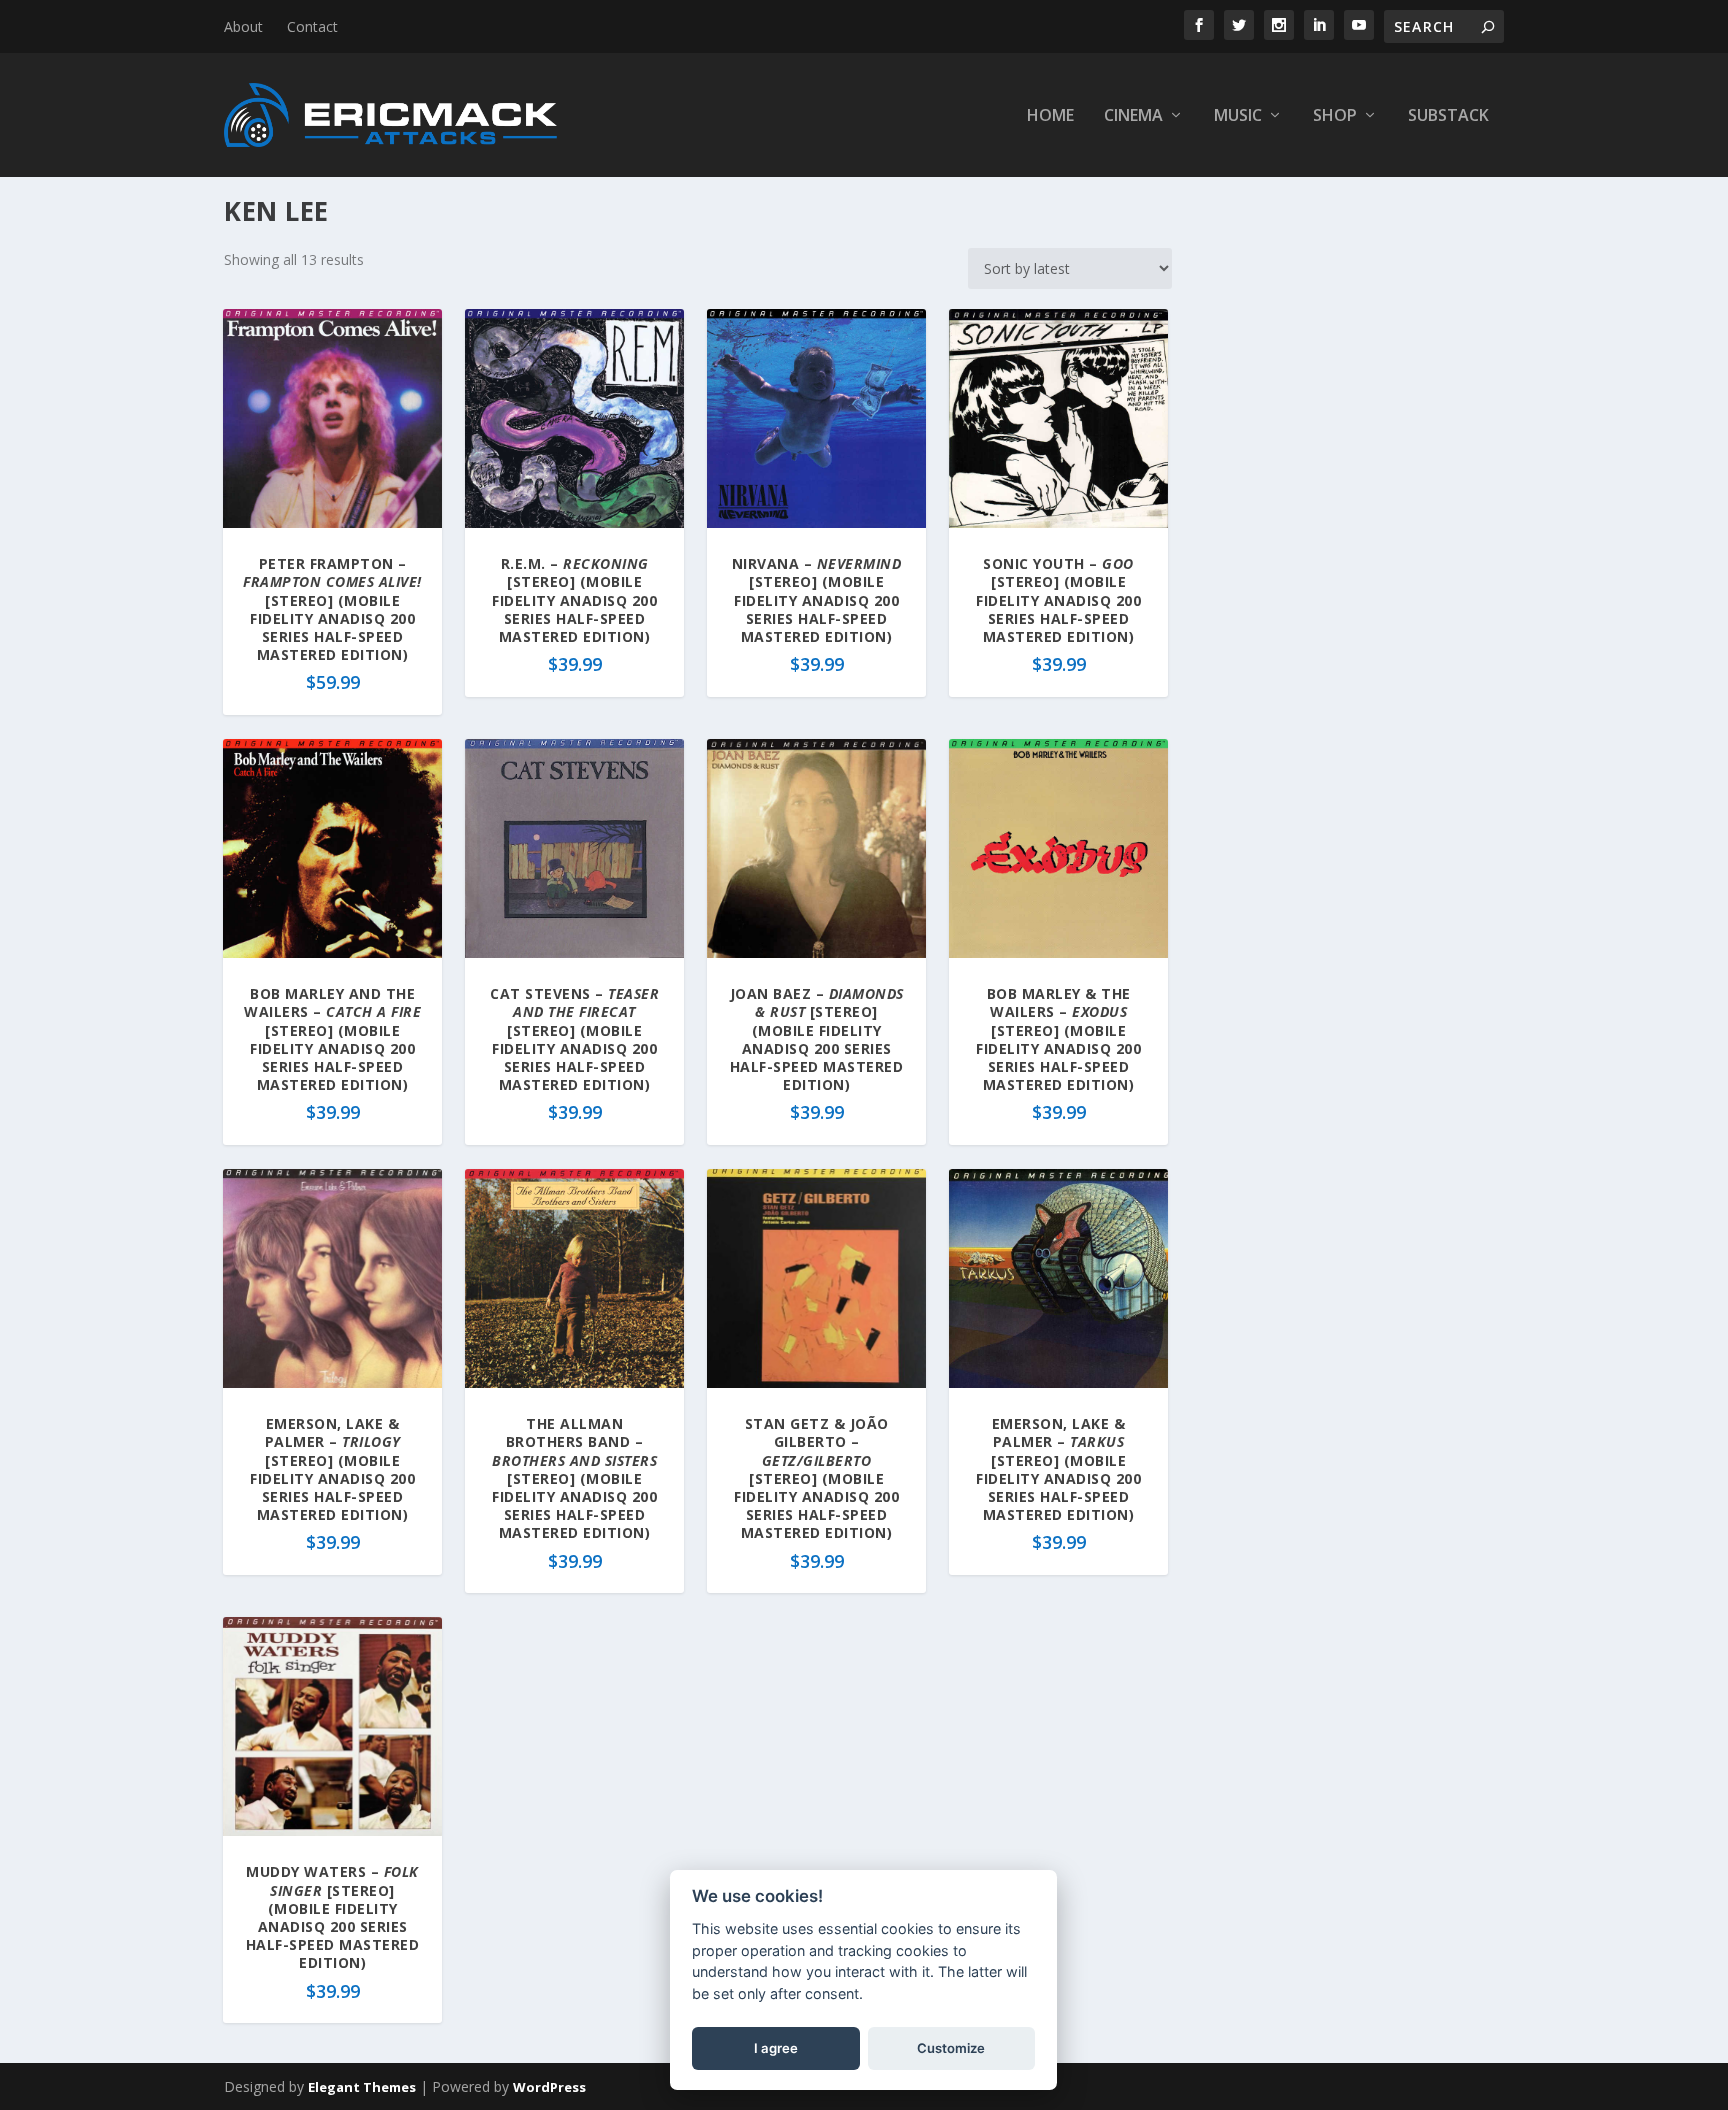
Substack (1448, 116)
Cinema (1133, 116)
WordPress (549, 2087)
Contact (312, 26)
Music (1238, 116)
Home (1050, 116)
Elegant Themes (362, 2087)
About (243, 26)
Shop (1335, 116)
